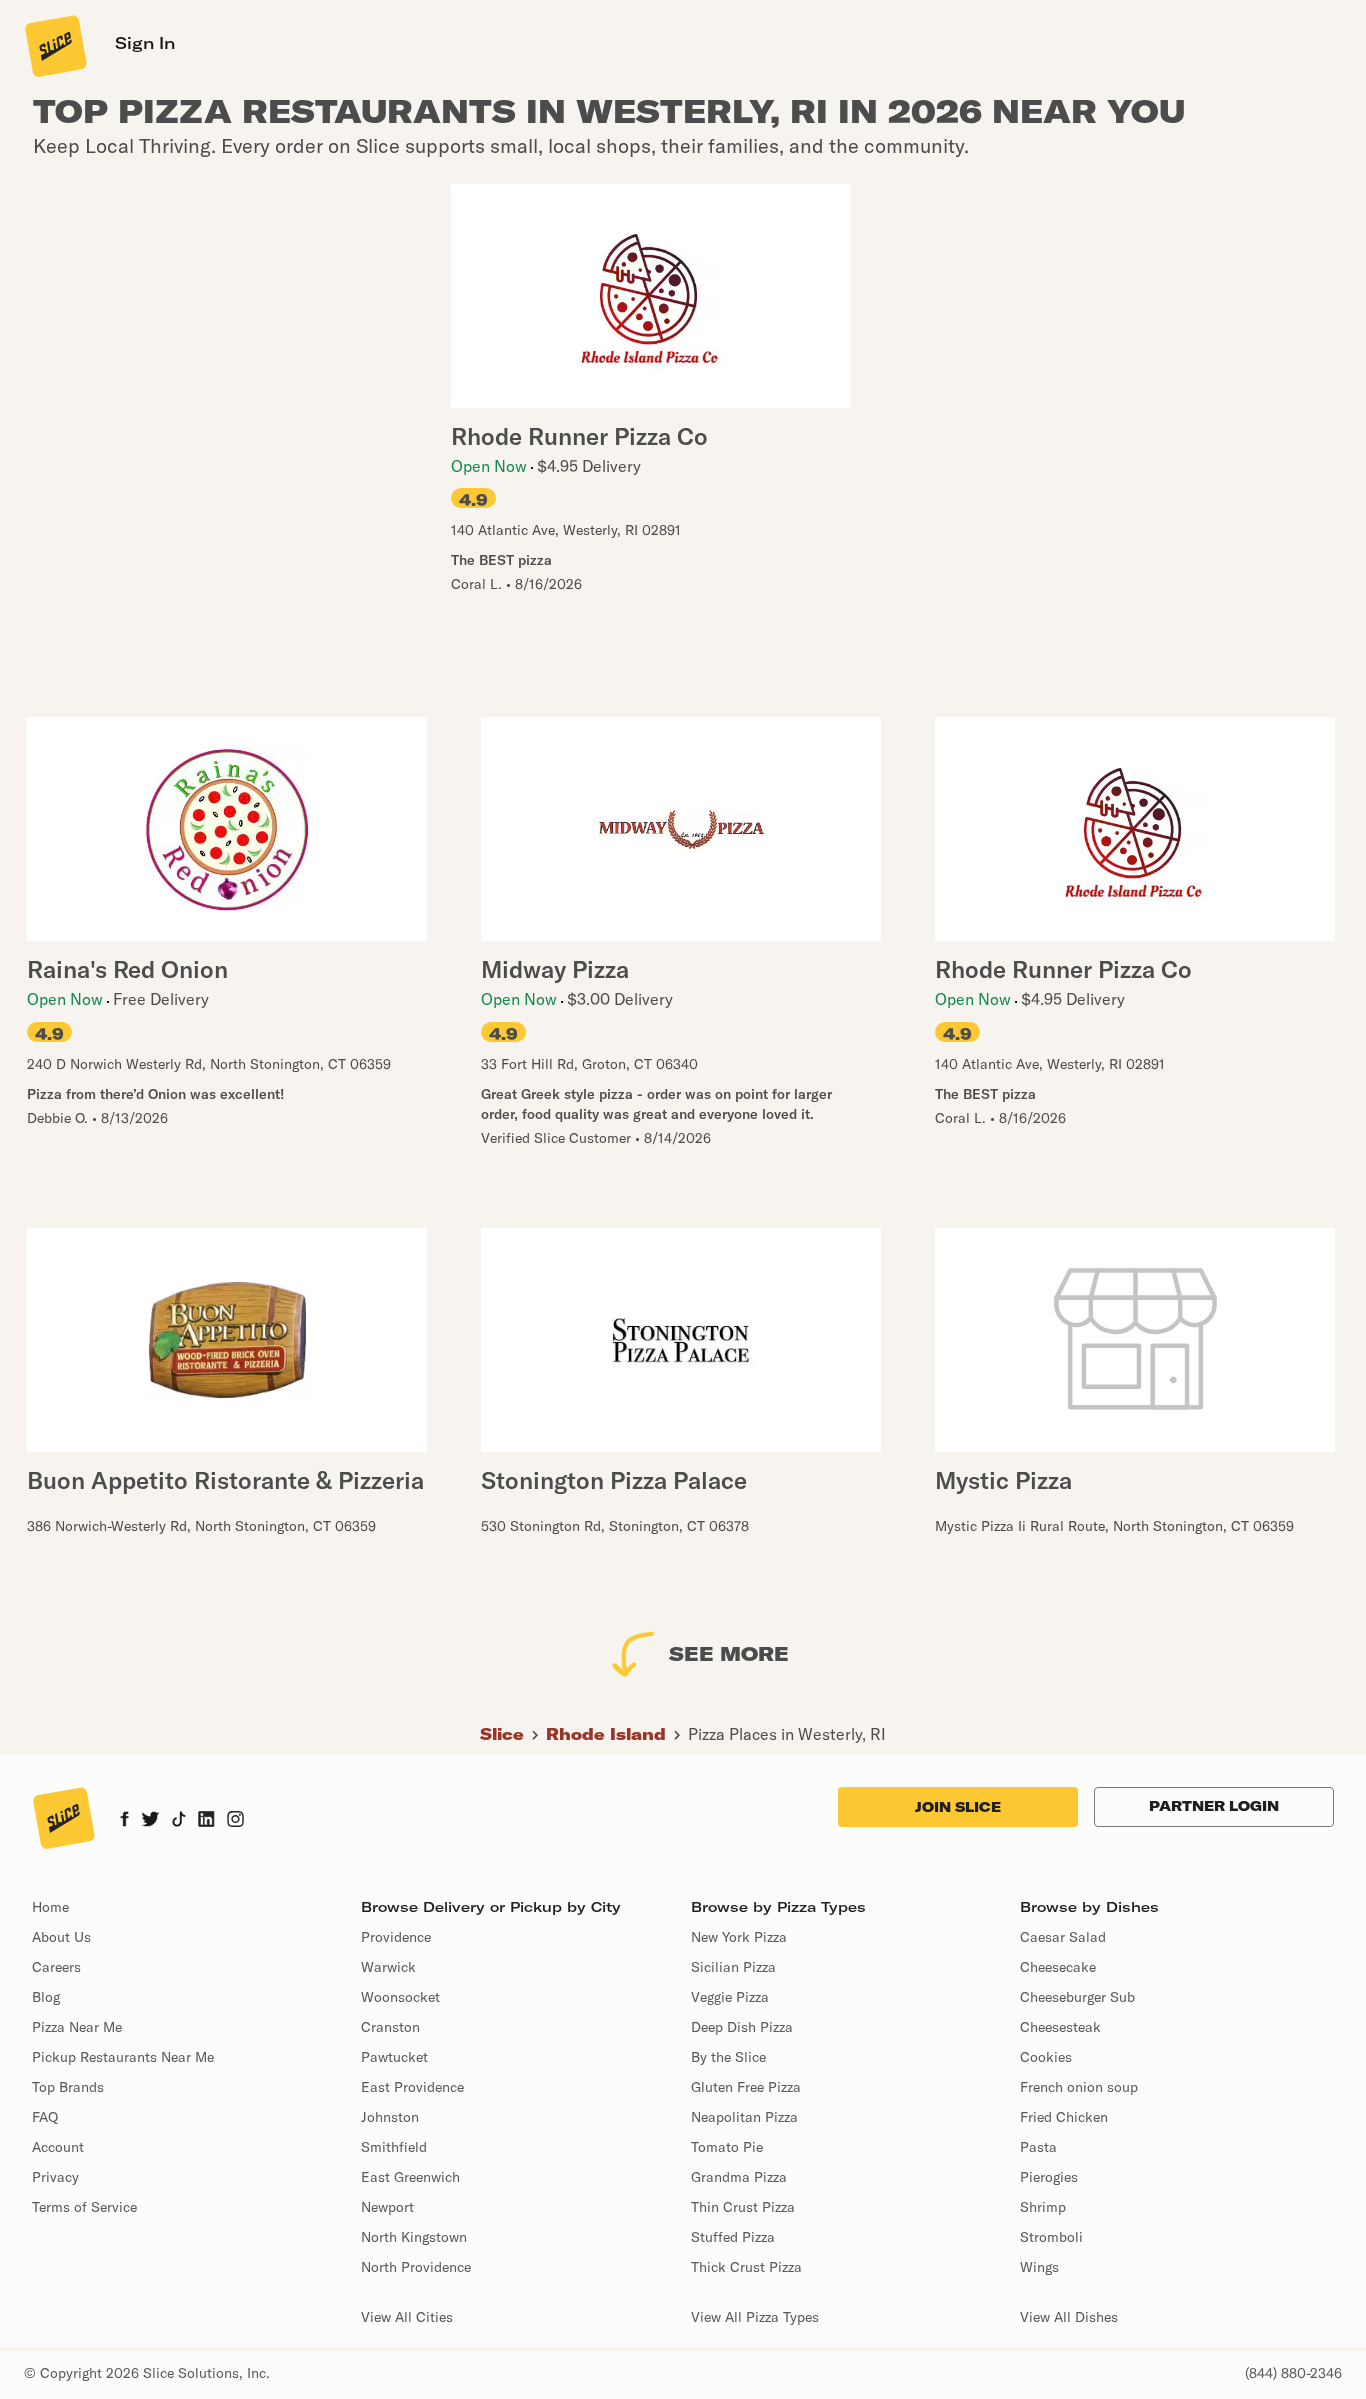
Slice (502, 1734)
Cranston (390, 2027)
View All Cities (407, 2317)
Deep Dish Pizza (742, 2027)
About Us (61, 1937)
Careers (56, 1967)
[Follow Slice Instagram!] (236, 1821)
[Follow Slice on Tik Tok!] (179, 1821)
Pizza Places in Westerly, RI (787, 1734)
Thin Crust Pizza (743, 2207)
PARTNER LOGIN (1214, 1806)
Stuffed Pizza (733, 2237)
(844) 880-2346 (1293, 2373)
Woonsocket (400, 1997)
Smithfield (394, 2147)
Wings (1039, 2267)
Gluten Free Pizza (746, 2087)
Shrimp (1043, 2207)
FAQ (45, 2117)
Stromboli (1051, 2237)
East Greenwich (410, 2177)
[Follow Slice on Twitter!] (150, 1821)
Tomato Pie (727, 2147)
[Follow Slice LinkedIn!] (206, 1821)
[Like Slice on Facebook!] (124, 1821)
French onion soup (1079, 2087)
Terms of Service (84, 2207)
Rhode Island (606, 1734)
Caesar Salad (1063, 1937)
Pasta (1038, 2147)
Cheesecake (1058, 1967)
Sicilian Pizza (733, 1967)
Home (50, 1907)
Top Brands (68, 2087)
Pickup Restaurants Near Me (123, 2057)
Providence (396, 1937)
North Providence (416, 2267)
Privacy (55, 2177)
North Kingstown (414, 2237)
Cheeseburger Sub (1077, 1997)
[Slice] (54, 45)
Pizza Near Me (77, 2027)
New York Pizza (739, 1937)
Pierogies (1049, 2177)
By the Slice (728, 2057)
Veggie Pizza (730, 1997)
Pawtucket (394, 2057)
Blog (46, 1997)
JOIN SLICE (958, 1807)
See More (729, 1653)
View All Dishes (1069, 2317)
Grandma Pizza (739, 2177)
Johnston (390, 2117)
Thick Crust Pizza (746, 2267)
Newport (387, 2207)
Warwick (388, 1967)
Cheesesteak (1060, 2027)
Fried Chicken (1064, 2117)
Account (58, 2147)
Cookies (1046, 2057)
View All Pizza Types (755, 2317)
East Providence (412, 2087)
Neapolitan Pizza (744, 2117)
